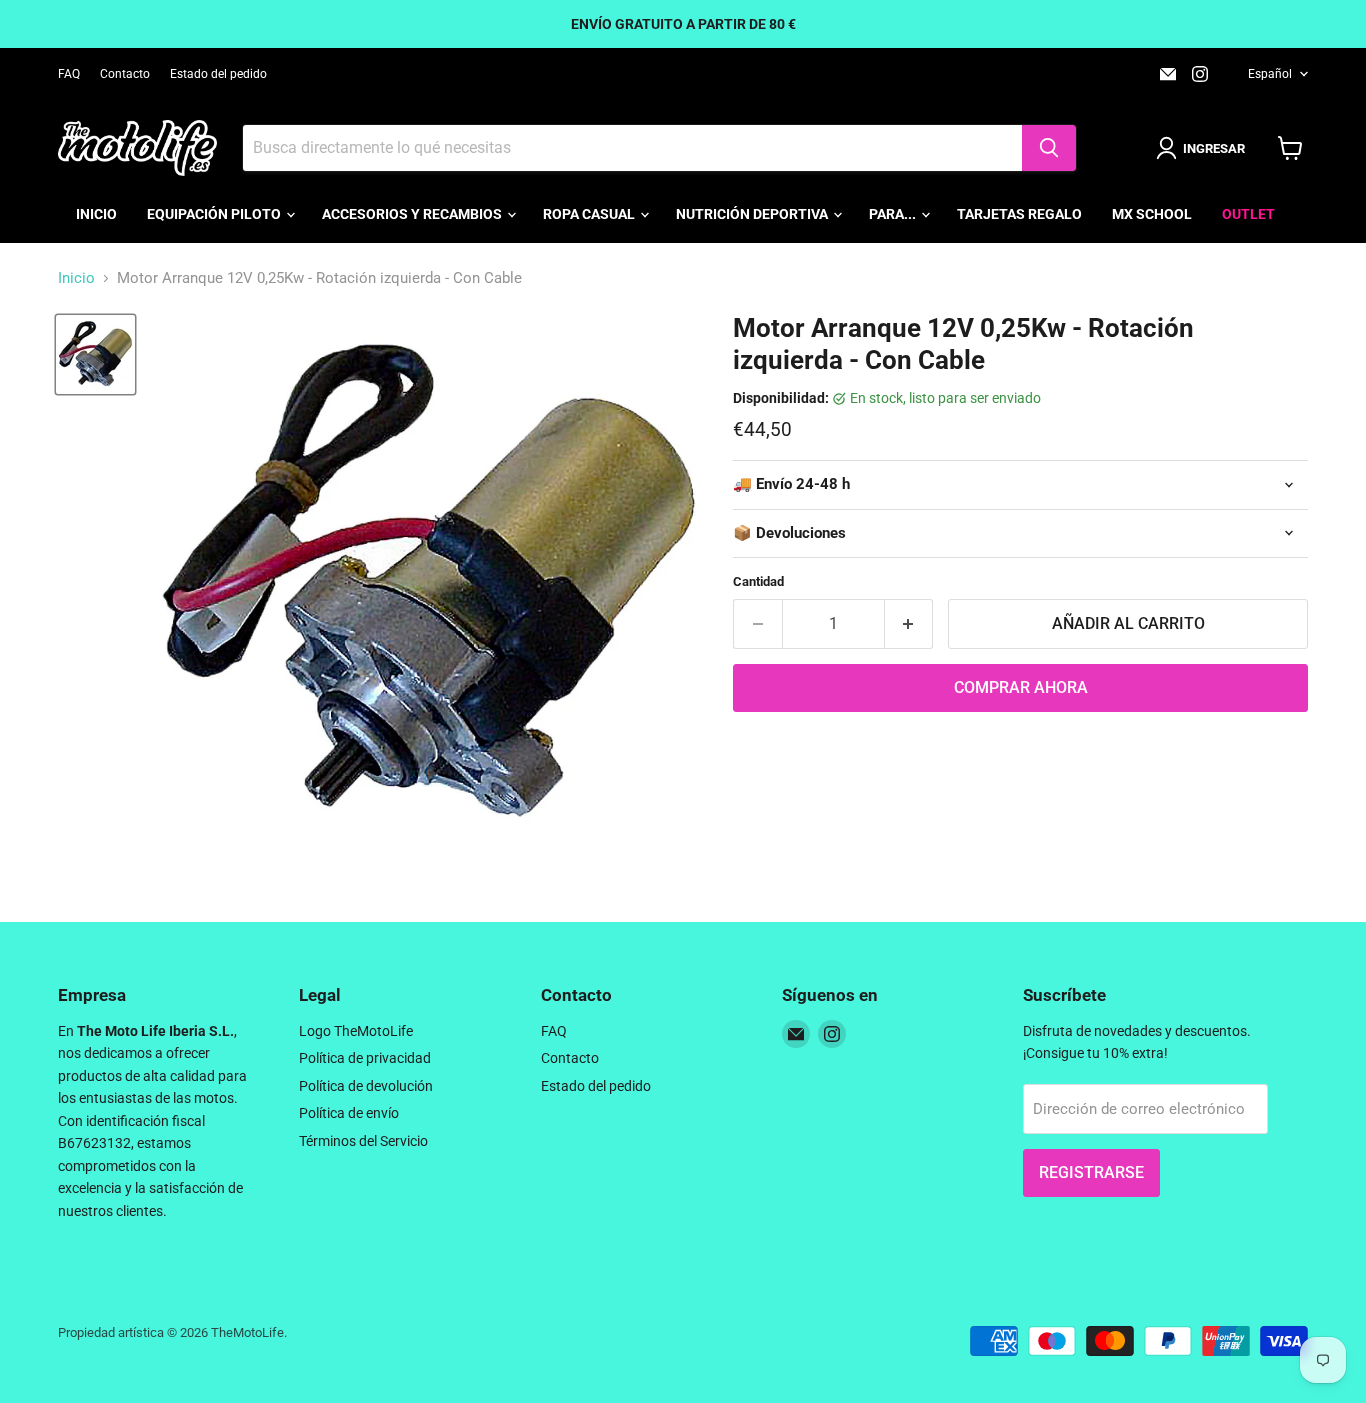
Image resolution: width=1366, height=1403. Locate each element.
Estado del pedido (218, 74)
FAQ (69, 74)
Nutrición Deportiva (753, 214)
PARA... (894, 214)
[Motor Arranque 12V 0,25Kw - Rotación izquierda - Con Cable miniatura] (95, 354)
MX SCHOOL (1152, 214)
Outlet (1248, 214)
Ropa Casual (590, 214)
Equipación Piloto (215, 214)
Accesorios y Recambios (413, 214)
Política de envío (349, 1113)
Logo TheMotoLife (356, 1031)
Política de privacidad (365, 1058)
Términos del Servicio (363, 1141)
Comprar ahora (1021, 687)
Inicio (96, 214)
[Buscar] (1049, 148)
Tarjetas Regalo (1019, 214)
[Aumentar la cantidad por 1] (909, 624)
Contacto (125, 74)
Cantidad (758, 581)
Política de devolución (366, 1086)
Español (1270, 74)
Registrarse (1091, 1172)
